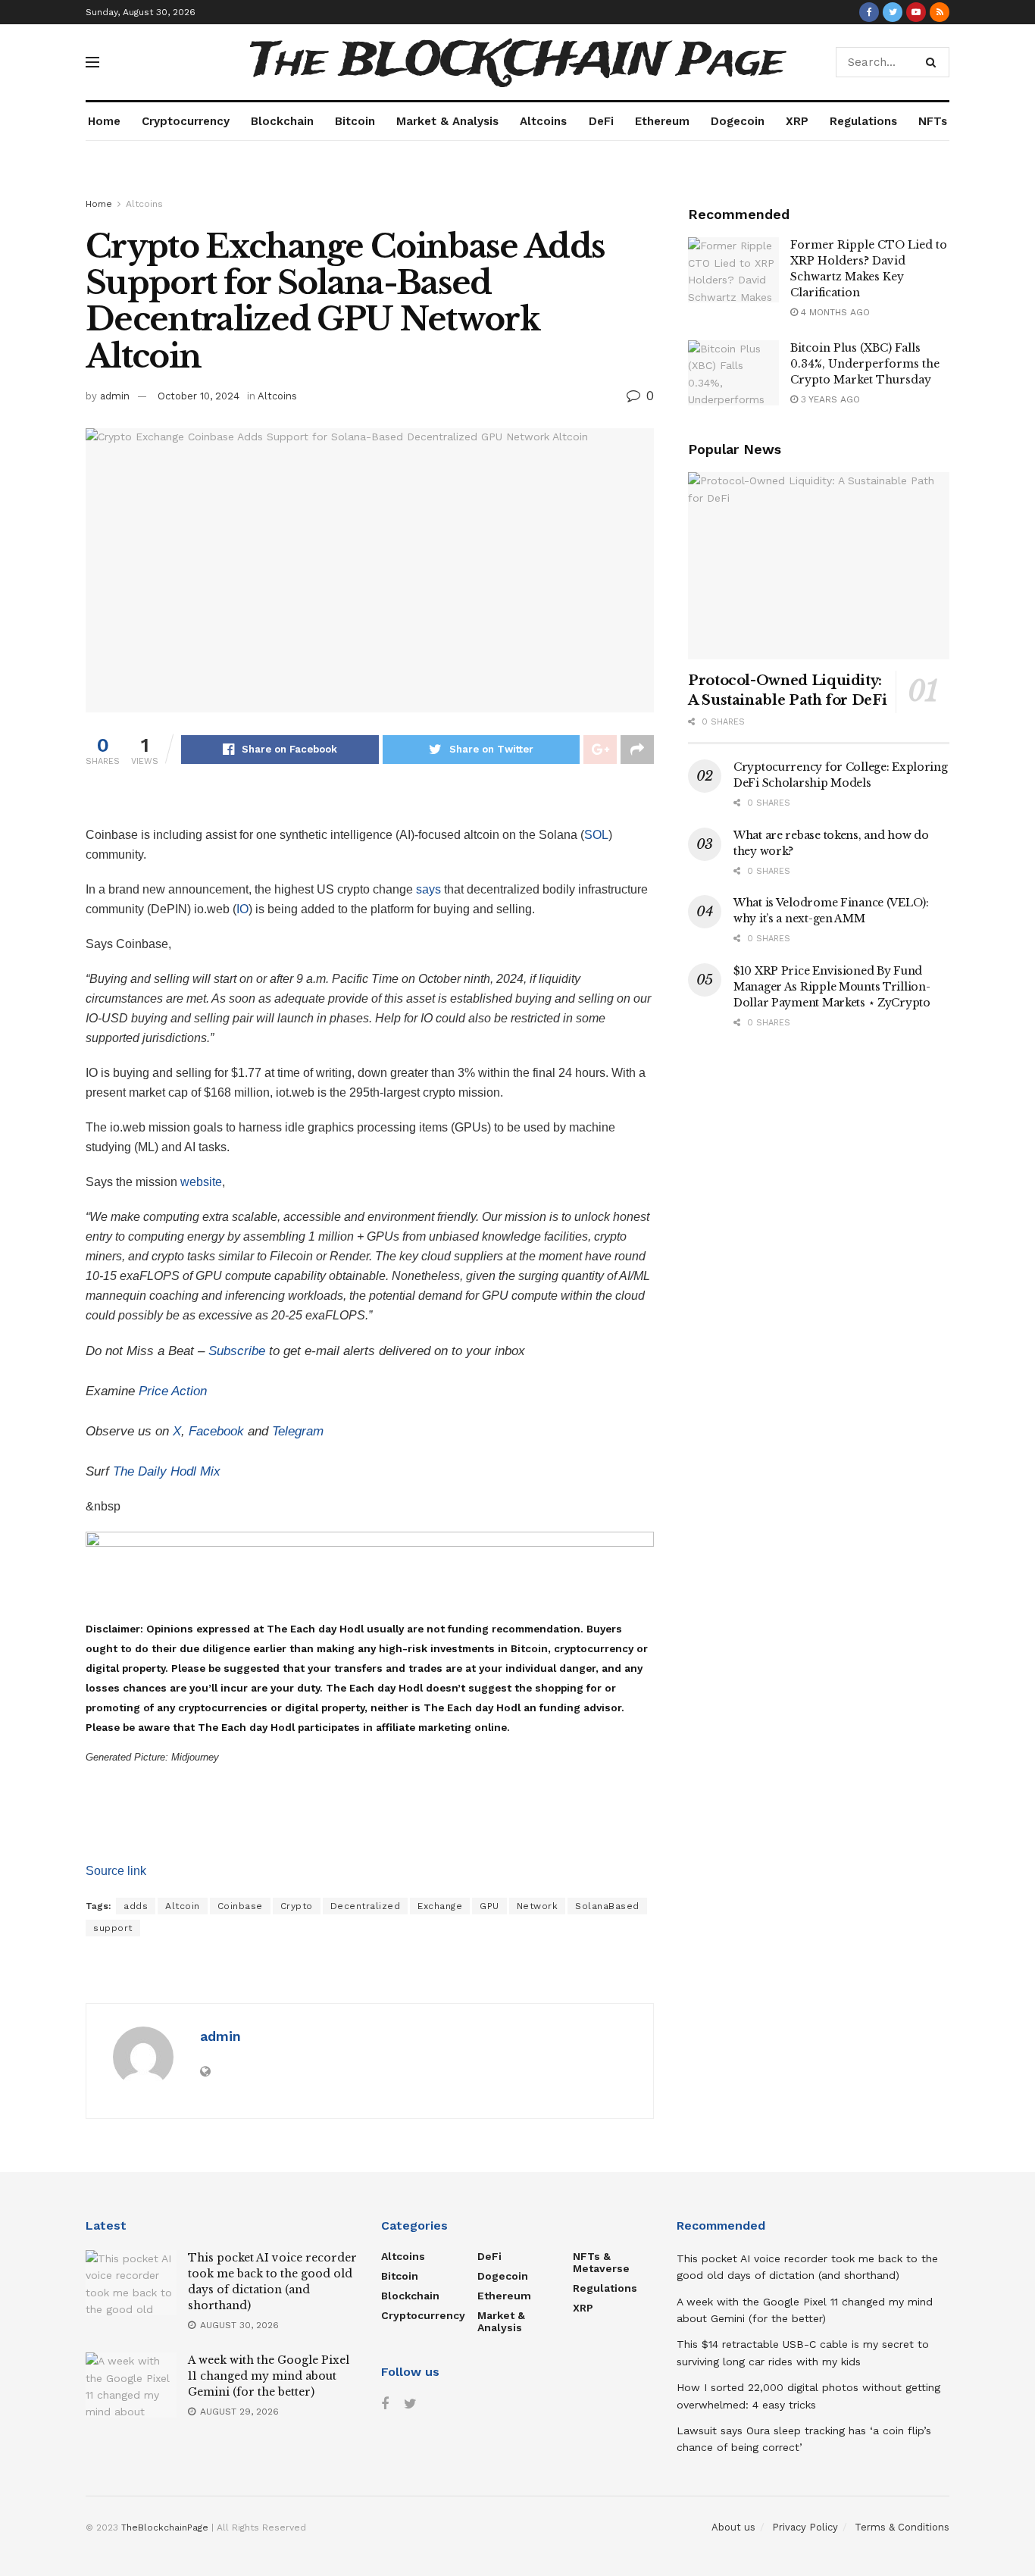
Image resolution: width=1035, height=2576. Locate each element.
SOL (596, 835)
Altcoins (543, 121)
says (428, 889)
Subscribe (237, 1351)
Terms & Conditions (902, 2527)
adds (136, 1906)
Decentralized (366, 1906)
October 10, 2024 (199, 396)
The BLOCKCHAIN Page (517, 62)
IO (242, 909)
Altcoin (183, 1906)
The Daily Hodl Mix (167, 1471)
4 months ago (834, 312)
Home (104, 121)
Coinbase (240, 1906)
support (113, 1928)
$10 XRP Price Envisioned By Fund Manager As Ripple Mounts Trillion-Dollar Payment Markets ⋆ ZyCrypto (832, 987)
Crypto (297, 1906)
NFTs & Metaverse (601, 2262)
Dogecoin (738, 121)
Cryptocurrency (186, 121)
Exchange (440, 1906)
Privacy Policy (805, 2527)
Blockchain (282, 121)
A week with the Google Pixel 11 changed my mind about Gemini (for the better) (269, 2376)
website (201, 1182)
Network (538, 1906)
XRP (797, 121)
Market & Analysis (447, 121)
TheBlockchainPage (165, 2527)
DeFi (601, 121)
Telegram (298, 1431)
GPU (489, 1906)
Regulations (863, 121)
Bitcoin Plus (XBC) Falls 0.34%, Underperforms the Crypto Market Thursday (865, 364)
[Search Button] (934, 62)
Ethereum (662, 121)
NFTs (933, 121)
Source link (116, 1871)
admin (115, 396)
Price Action (173, 1391)
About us (733, 2527)
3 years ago (829, 399)
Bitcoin (355, 121)
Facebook (216, 1431)
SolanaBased (607, 1906)
